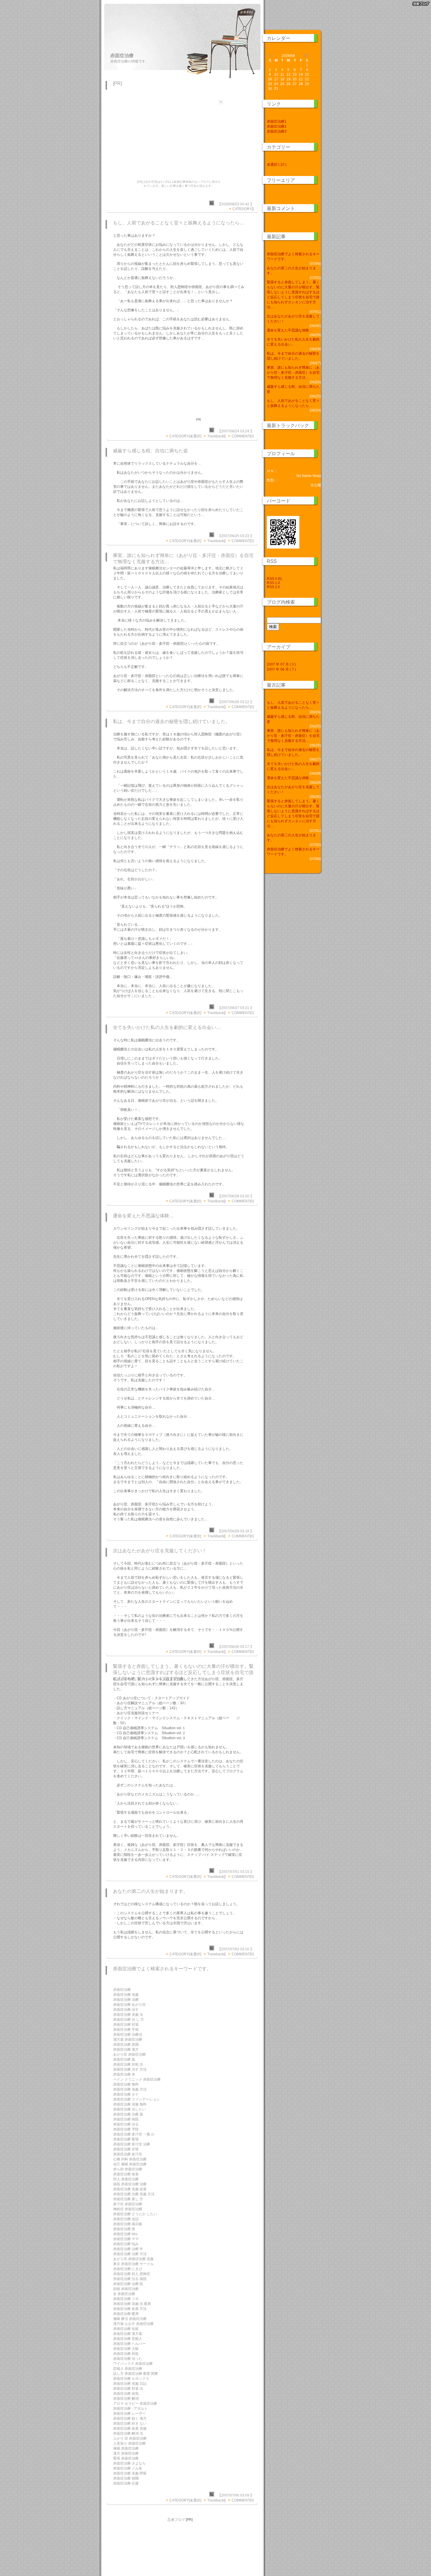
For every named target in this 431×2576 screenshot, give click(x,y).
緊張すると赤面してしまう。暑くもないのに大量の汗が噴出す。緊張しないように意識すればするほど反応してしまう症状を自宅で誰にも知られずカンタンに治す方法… (183, 1672)
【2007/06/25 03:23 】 (236, 536)
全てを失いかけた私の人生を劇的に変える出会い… (167, 1027)
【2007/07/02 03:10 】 (236, 1949)
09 (306, 56)
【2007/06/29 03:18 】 (236, 1531)
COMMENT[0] (243, 436)
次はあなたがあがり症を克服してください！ (160, 1551)
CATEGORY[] (243, 209)
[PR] (117, 83)
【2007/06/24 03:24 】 (236, 431)
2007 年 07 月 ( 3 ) (281, 664)
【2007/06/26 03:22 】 (236, 702)
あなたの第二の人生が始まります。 (150, 1891)
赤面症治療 (122, 56)
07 (271, 56)
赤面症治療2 (277, 126)
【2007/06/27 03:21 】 (236, 1008)
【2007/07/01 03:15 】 (236, 1872)
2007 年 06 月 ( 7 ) (281, 669)
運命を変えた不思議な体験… (143, 1216)
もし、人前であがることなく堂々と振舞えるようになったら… (179, 223)
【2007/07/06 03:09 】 (236, 2495)
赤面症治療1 (277, 121)
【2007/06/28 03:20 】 (236, 1196)
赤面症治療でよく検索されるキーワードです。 (162, 1969)
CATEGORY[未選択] (185, 436)
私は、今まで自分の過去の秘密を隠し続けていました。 (172, 721)
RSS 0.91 (274, 579)
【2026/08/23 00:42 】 (236, 204)
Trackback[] (216, 436)
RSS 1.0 (273, 583)
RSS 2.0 (273, 587)
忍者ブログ (176, 2520)
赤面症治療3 (277, 131)
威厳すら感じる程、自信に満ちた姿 (150, 451)
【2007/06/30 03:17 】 (236, 1647)
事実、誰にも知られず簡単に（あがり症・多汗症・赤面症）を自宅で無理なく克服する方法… (293, 373)
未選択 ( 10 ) (277, 165)
